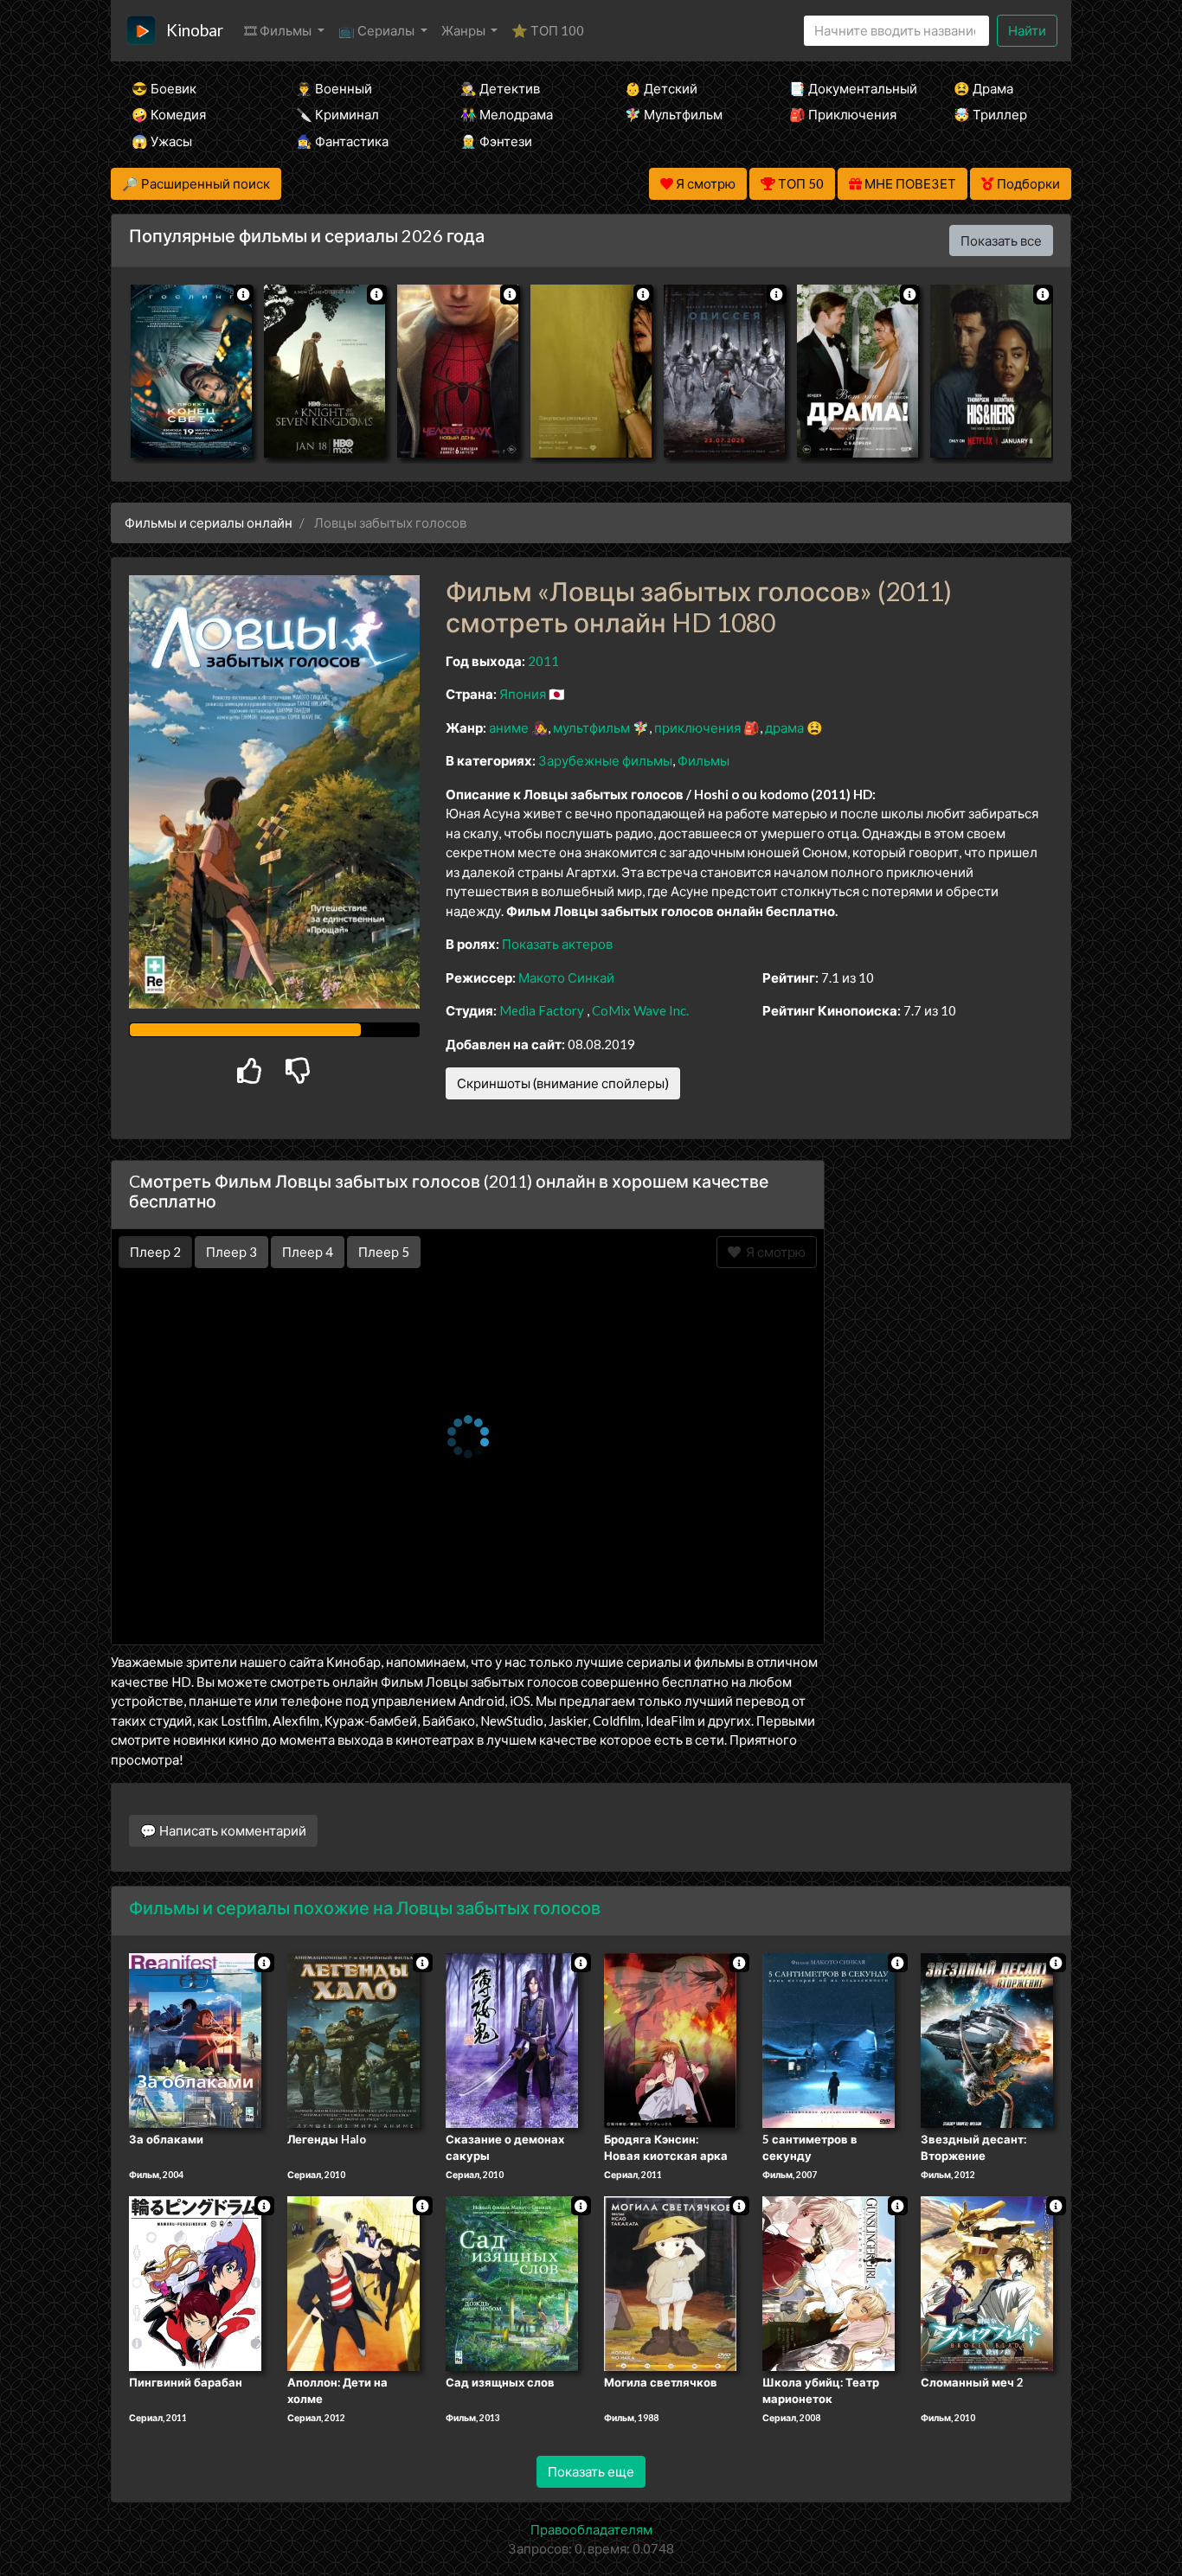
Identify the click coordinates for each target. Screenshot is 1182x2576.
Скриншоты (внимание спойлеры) (563, 1083)
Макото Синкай (566, 977)
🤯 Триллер (990, 114)
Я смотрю (773, 1252)
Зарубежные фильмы (605, 760)
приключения (697, 727)
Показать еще (591, 2471)
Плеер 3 (231, 1252)
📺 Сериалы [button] (378, 30)
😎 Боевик (164, 88)
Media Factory (542, 1010)
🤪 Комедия (169, 114)
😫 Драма (983, 88)
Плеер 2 (155, 1252)
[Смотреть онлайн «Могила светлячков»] (670, 2282)
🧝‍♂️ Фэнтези (496, 141)
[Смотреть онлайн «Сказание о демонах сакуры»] (512, 2039)
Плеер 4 (308, 1252)
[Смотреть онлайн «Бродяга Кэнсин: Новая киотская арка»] (670, 2039)
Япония (523, 694)
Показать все (1001, 240)
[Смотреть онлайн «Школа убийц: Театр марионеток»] (829, 2282)
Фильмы (703, 760)
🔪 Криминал (337, 114)
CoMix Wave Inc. (640, 1010)
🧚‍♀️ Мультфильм (674, 114)
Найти (1027, 30)
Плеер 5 (384, 1252)
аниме (509, 727)
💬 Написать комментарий (223, 1830)
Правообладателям (591, 2529)
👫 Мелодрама (507, 114)
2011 (543, 661)
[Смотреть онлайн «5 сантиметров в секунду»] (829, 2039)
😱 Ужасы (162, 141)
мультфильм (591, 727)
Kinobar (195, 30)
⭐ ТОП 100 (548, 30)
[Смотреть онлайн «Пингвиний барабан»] (195, 2282)
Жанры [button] (465, 30)
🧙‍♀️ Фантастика (342, 141)
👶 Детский (661, 88)
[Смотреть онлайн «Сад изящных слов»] (512, 2282)
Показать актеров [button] (557, 944)
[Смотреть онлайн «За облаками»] (195, 2039)
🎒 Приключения (843, 114)
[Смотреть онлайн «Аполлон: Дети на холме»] (353, 2282)
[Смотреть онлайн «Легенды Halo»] (353, 2039)
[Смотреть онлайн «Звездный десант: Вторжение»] (987, 2039)
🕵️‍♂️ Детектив (500, 88)
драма (784, 727)
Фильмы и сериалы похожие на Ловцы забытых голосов (365, 1907)
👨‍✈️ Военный (334, 88)
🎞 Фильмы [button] (279, 30)
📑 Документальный (848, 88)
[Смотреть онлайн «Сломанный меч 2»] (987, 2282)
